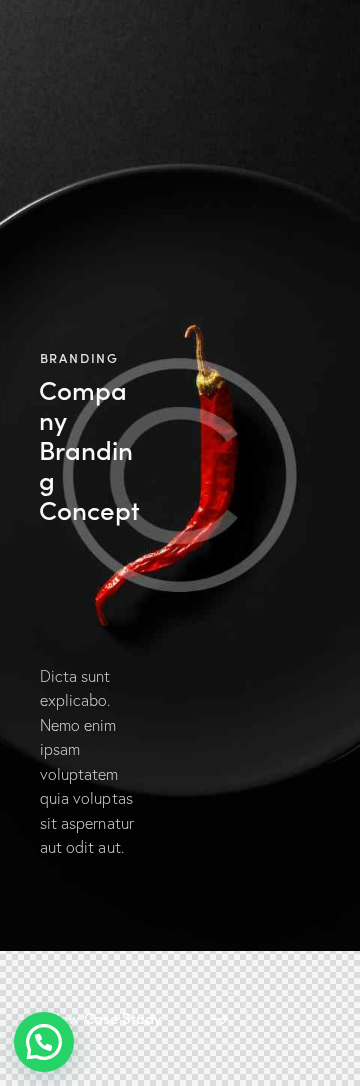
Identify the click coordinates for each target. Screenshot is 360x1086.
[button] (44, 1042)
